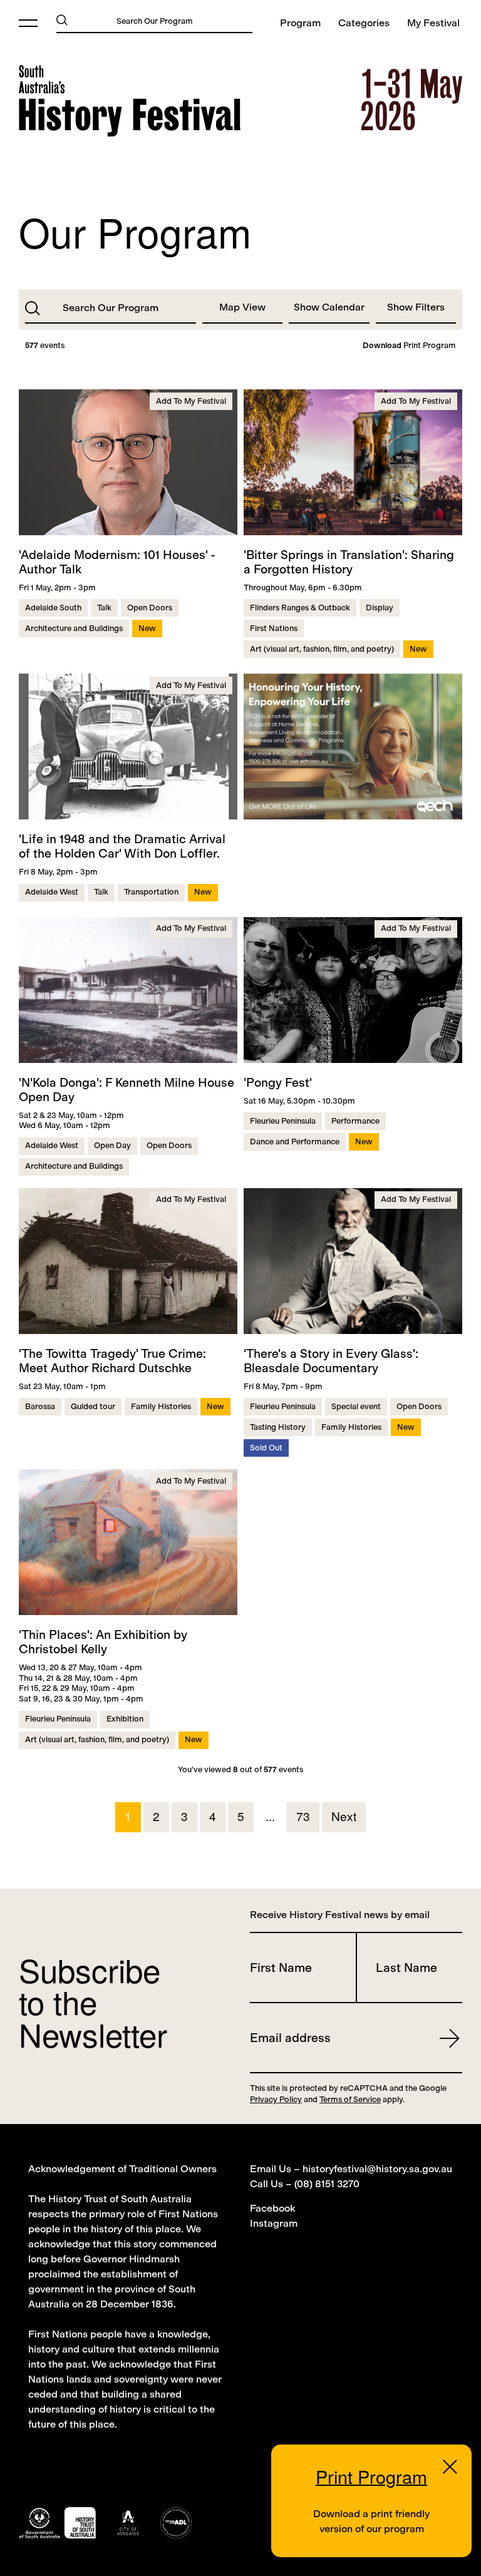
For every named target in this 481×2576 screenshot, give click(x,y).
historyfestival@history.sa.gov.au (377, 2169)
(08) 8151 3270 (327, 2184)
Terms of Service (350, 2099)
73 (303, 1816)
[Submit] (62, 19)
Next (344, 1816)
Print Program (409, 346)
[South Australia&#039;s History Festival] (130, 101)
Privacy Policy (276, 2099)
